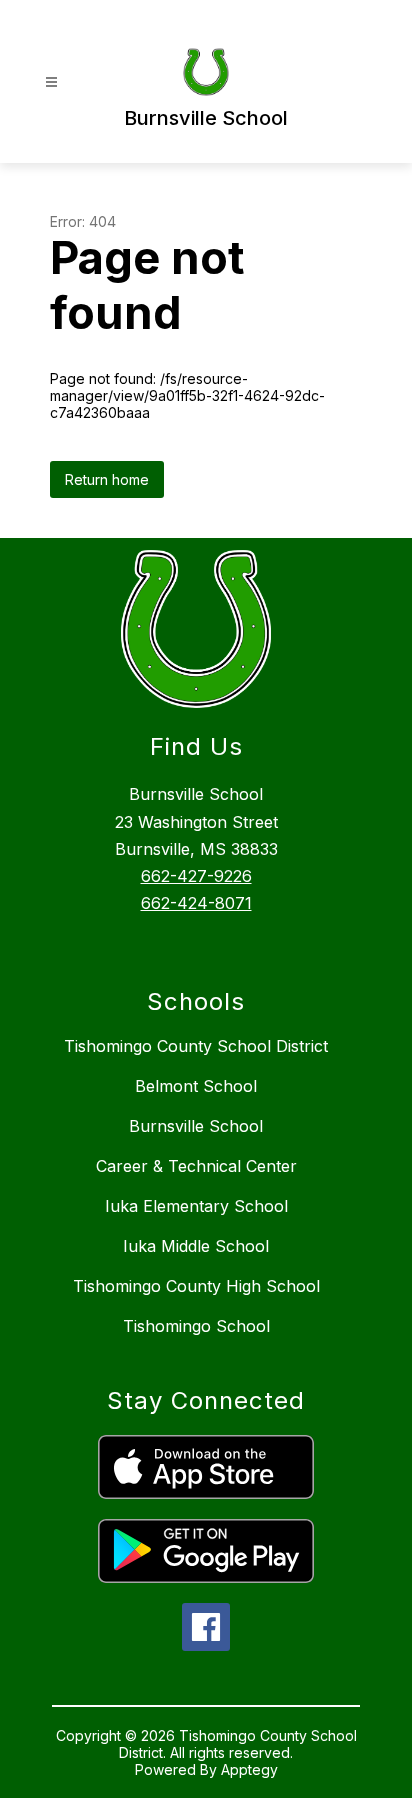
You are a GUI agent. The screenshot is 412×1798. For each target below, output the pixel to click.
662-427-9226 (196, 876)
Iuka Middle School (196, 1246)
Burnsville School (196, 1126)
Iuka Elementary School (196, 1206)
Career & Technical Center (196, 1166)
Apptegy (249, 1769)
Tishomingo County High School (196, 1286)
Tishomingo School (196, 1326)
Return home (107, 479)
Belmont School (196, 1086)
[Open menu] (51, 82)
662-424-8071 (196, 903)
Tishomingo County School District (196, 1046)
